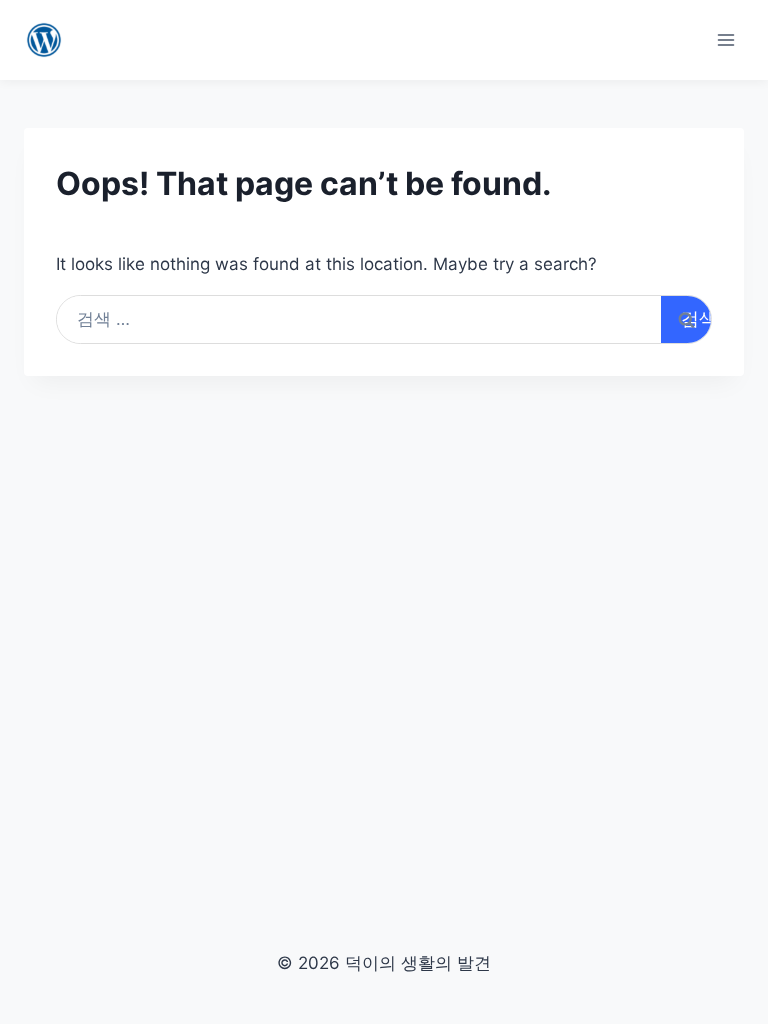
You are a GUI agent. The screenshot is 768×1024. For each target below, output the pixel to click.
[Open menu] (725, 39)
